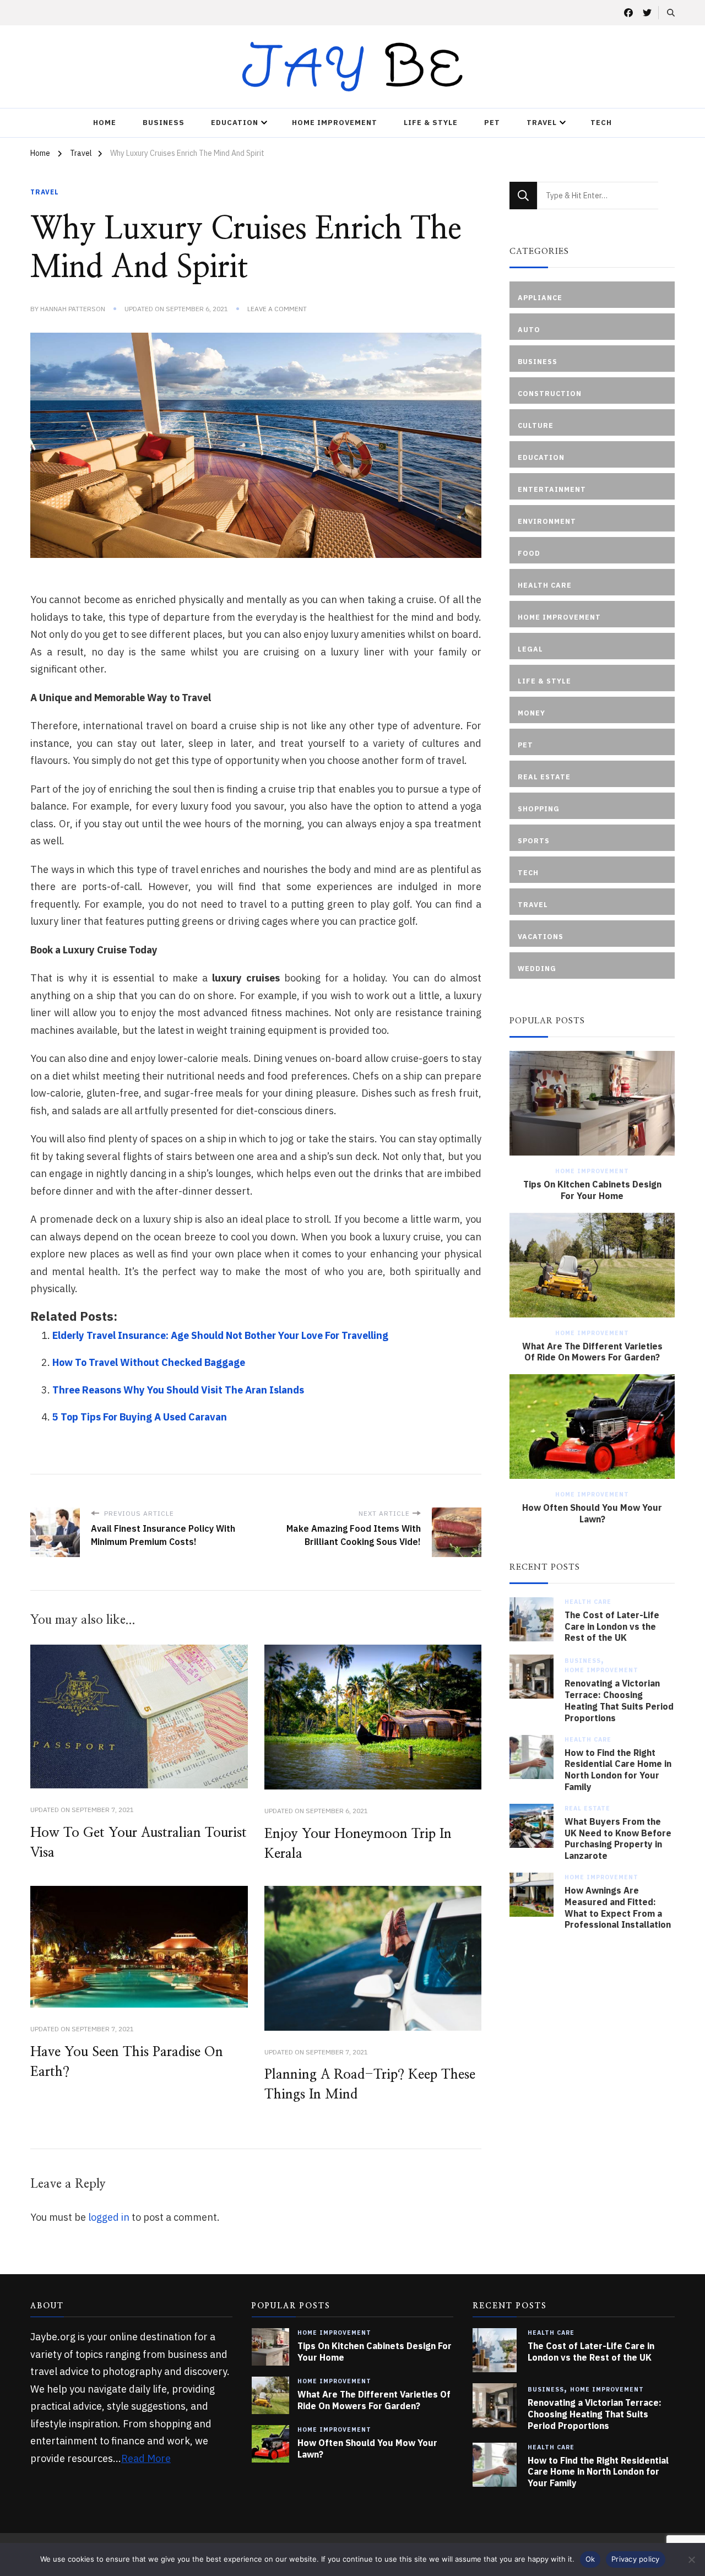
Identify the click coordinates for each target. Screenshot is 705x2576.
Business (164, 123)
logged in (109, 2217)
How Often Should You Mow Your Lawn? (592, 1513)
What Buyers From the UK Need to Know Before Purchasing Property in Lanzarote (618, 1839)
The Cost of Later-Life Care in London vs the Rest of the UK (612, 1626)
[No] (691, 2559)
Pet (492, 123)
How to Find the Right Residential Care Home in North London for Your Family (618, 1770)
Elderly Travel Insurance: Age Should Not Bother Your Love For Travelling (220, 1335)
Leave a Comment (277, 309)
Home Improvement (335, 123)
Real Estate (587, 1808)
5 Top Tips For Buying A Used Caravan (140, 1417)
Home (105, 123)
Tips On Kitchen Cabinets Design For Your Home (592, 1190)
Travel (542, 123)
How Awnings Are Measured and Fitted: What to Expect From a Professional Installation (618, 1907)
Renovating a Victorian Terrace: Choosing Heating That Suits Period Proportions (619, 1700)
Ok (590, 2559)
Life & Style (431, 123)
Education (235, 123)
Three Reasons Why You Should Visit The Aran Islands (178, 1390)
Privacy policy (636, 2559)
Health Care (588, 1602)
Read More (146, 2458)
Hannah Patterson (73, 309)
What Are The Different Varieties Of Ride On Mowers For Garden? (592, 1352)
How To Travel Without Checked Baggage (149, 1362)
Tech (601, 123)
